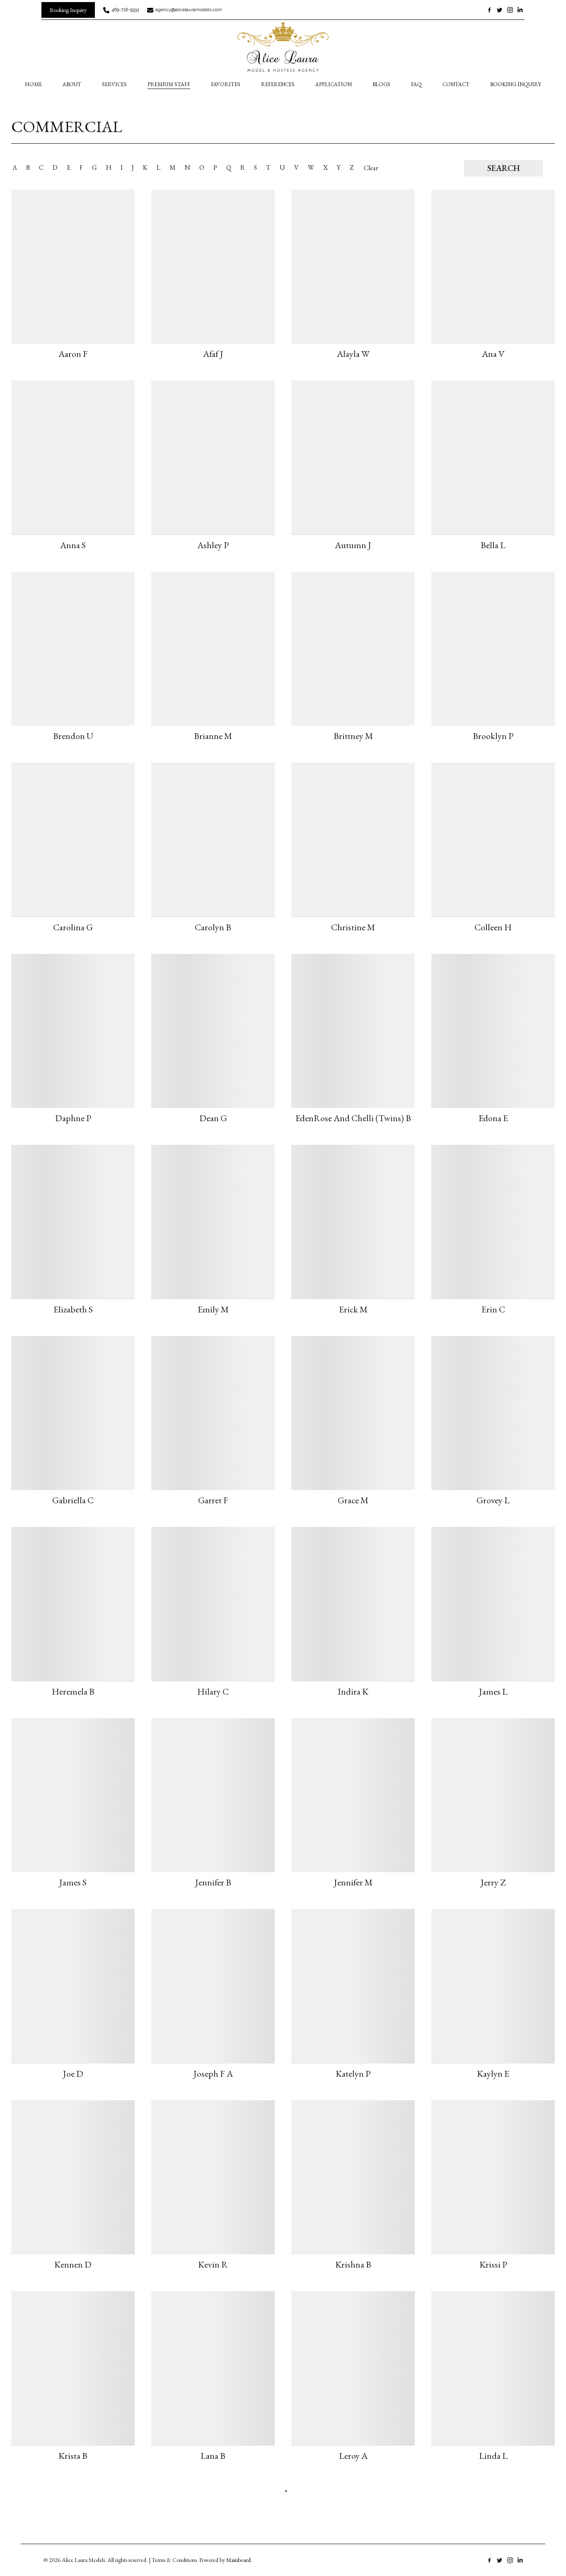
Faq (416, 84)
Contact (456, 84)
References (278, 84)
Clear (371, 168)
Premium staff (169, 84)
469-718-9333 (125, 10)
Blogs (381, 84)
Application (334, 84)
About (72, 84)
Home (33, 84)
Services (114, 84)
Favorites (226, 84)
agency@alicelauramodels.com (189, 10)
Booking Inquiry (516, 84)
